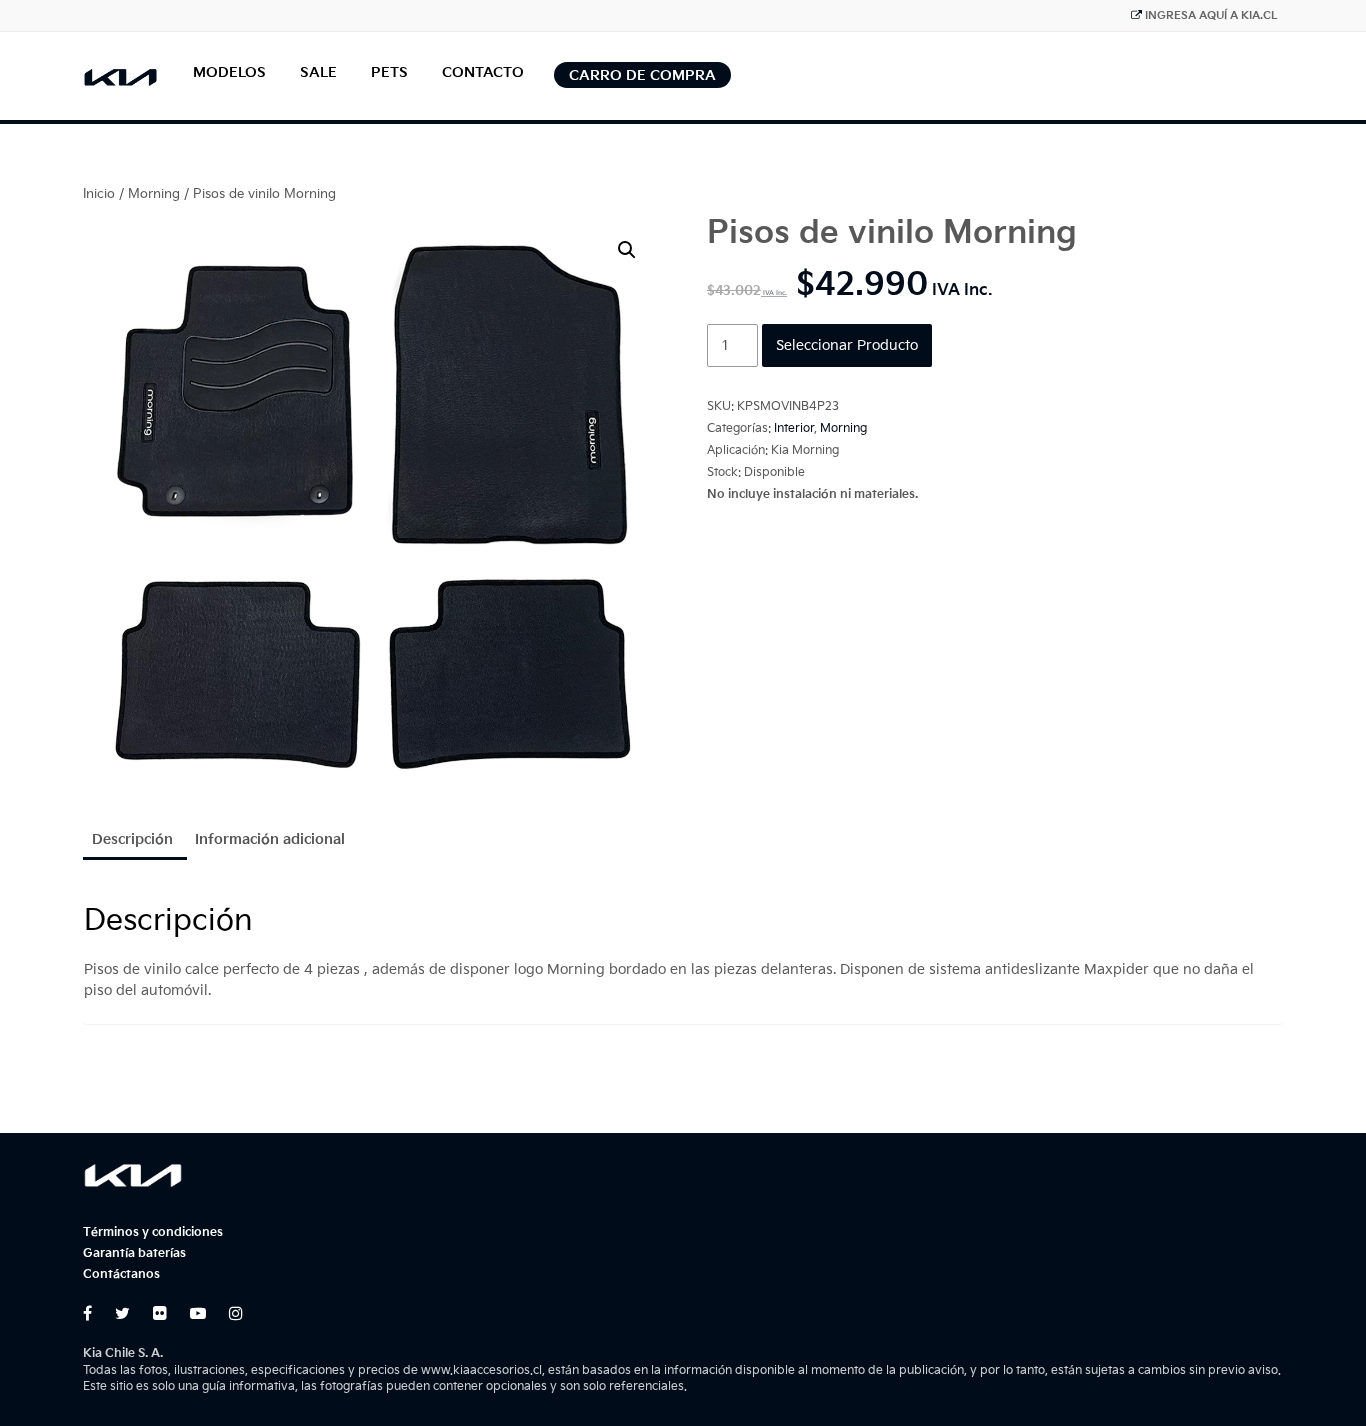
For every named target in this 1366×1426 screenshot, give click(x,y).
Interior (794, 428)
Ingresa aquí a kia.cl (1211, 15)
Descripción (132, 839)
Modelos (229, 72)
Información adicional (270, 839)
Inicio (99, 194)
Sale (318, 72)
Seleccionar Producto (847, 345)
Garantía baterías (134, 1253)
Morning (154, 194)
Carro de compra (642, 75)
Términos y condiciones (153, 1232)
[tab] (132, 841)
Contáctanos (121, 1274)
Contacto (483, 72)
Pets (389, 72)
